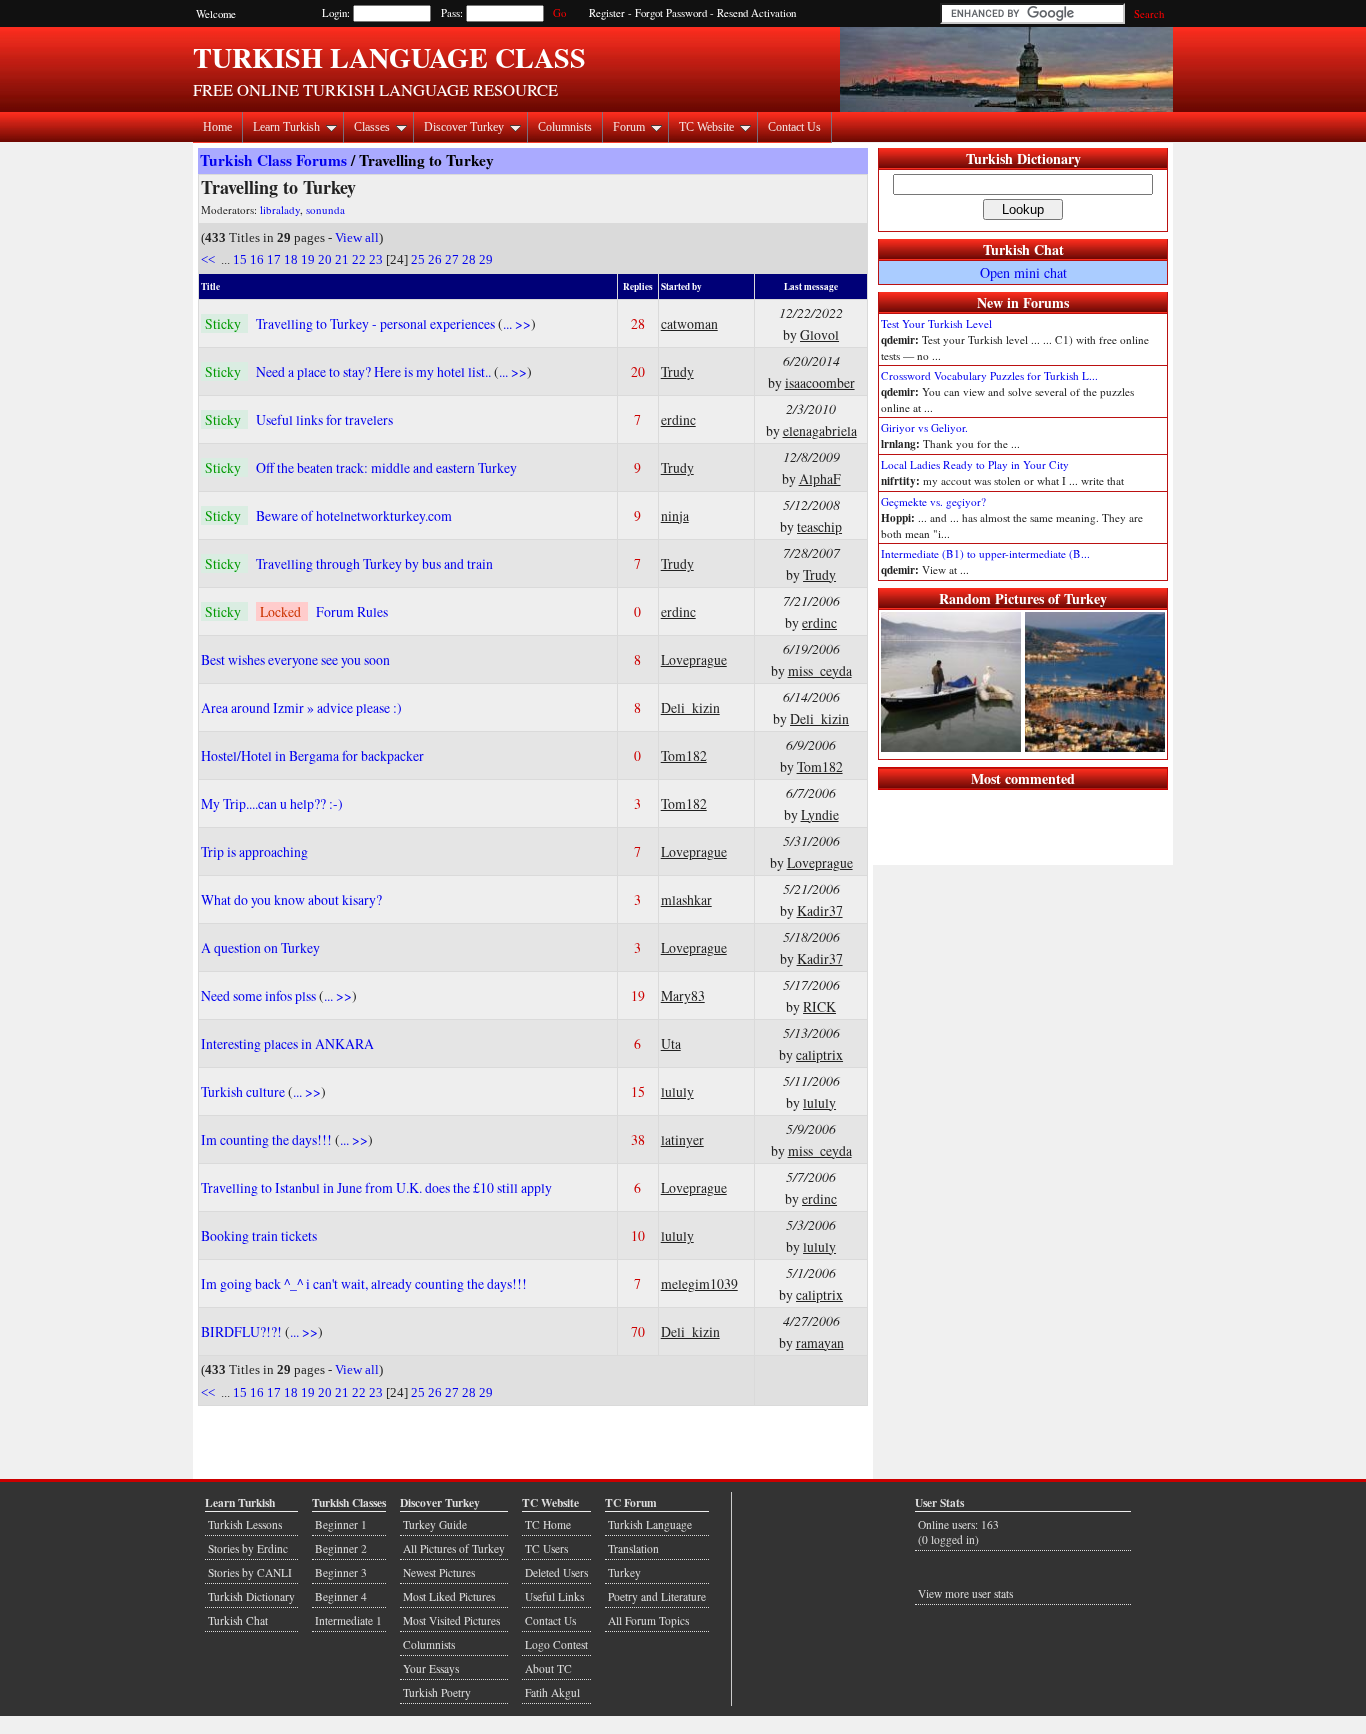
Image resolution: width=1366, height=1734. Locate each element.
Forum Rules (352, 611)
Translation (633, 1548)
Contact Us (794, 127)
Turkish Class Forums (273, 160)
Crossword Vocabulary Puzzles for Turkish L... (989, 375)
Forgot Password (671, 13)
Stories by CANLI (250, 1572)
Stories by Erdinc (248, 1548)
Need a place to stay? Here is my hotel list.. (375, 371)
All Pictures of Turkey (454, 1548)
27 (452, 259)
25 (418, 259)
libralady (280, 209)
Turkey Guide (435, 1524)
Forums (1046, 302)
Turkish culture (244, 1091)
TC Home (548, 1524)
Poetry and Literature (657, 1596)
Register (607, 13)
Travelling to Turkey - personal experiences (377, 323)
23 (376, 259)
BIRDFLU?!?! (243, 1331)
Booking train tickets (259, 1235)
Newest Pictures (439, 1572)
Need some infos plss (260, 995)
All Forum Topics (648, 1620)
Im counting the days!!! (268, 1139)
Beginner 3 (341, 1572)
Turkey (624, 1572)
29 (486, 259)
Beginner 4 (341, 1596)
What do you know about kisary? (291, 899)
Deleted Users (556, 1572)
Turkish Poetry (437, 1692)
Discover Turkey (464, 127)
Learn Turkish (286, 127)
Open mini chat (1023, 272)
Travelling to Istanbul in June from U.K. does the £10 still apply (376, 1187)
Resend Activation (756, 13)
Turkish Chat (1023, 249)
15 (240, 259)
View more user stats (965, 1593)
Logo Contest (556, 1644)
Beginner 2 (341, 1548)
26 (435, 259)
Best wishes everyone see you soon (295, 659)
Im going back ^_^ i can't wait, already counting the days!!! (364, 1283)
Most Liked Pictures (449, 1596)
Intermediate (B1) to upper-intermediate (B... (985, 553)
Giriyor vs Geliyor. (924, 427)
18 (291, 259)
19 (308, 259)
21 (342, 259)
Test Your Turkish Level (936, 323)
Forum (629, 127)
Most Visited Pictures (451, 1620)
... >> (517, 323)
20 (325, 259)
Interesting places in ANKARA (287, 1043)
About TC (548, 1668)
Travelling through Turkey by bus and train (374, 563)
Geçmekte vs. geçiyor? (933, 501)
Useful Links (554, 1596)
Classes (372, 127)
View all (357, 237)
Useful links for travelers (324, 419)
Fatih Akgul (552, 1692)
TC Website (706, 127)
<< (209, 259)
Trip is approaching (254, 851)
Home (217, 127)
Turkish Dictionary (1023, 158)
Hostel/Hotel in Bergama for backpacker (312, 755)
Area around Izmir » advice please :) (301, 707)
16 (257, 259)
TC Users (546, 1548)
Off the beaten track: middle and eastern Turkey (386, 467)
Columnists (565, 127)
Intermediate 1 (348, 1620)
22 (359, 259)
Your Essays (431, 1668)
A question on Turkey (260, 947)
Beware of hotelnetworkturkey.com (354, 515)
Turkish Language (650, 1524)
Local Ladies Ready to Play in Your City (975, 464)
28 (469, 259)
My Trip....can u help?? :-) (272, 803)
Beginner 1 (341, 1524)
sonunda (325, 209)
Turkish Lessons (245, 1524)
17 (274, 259)
